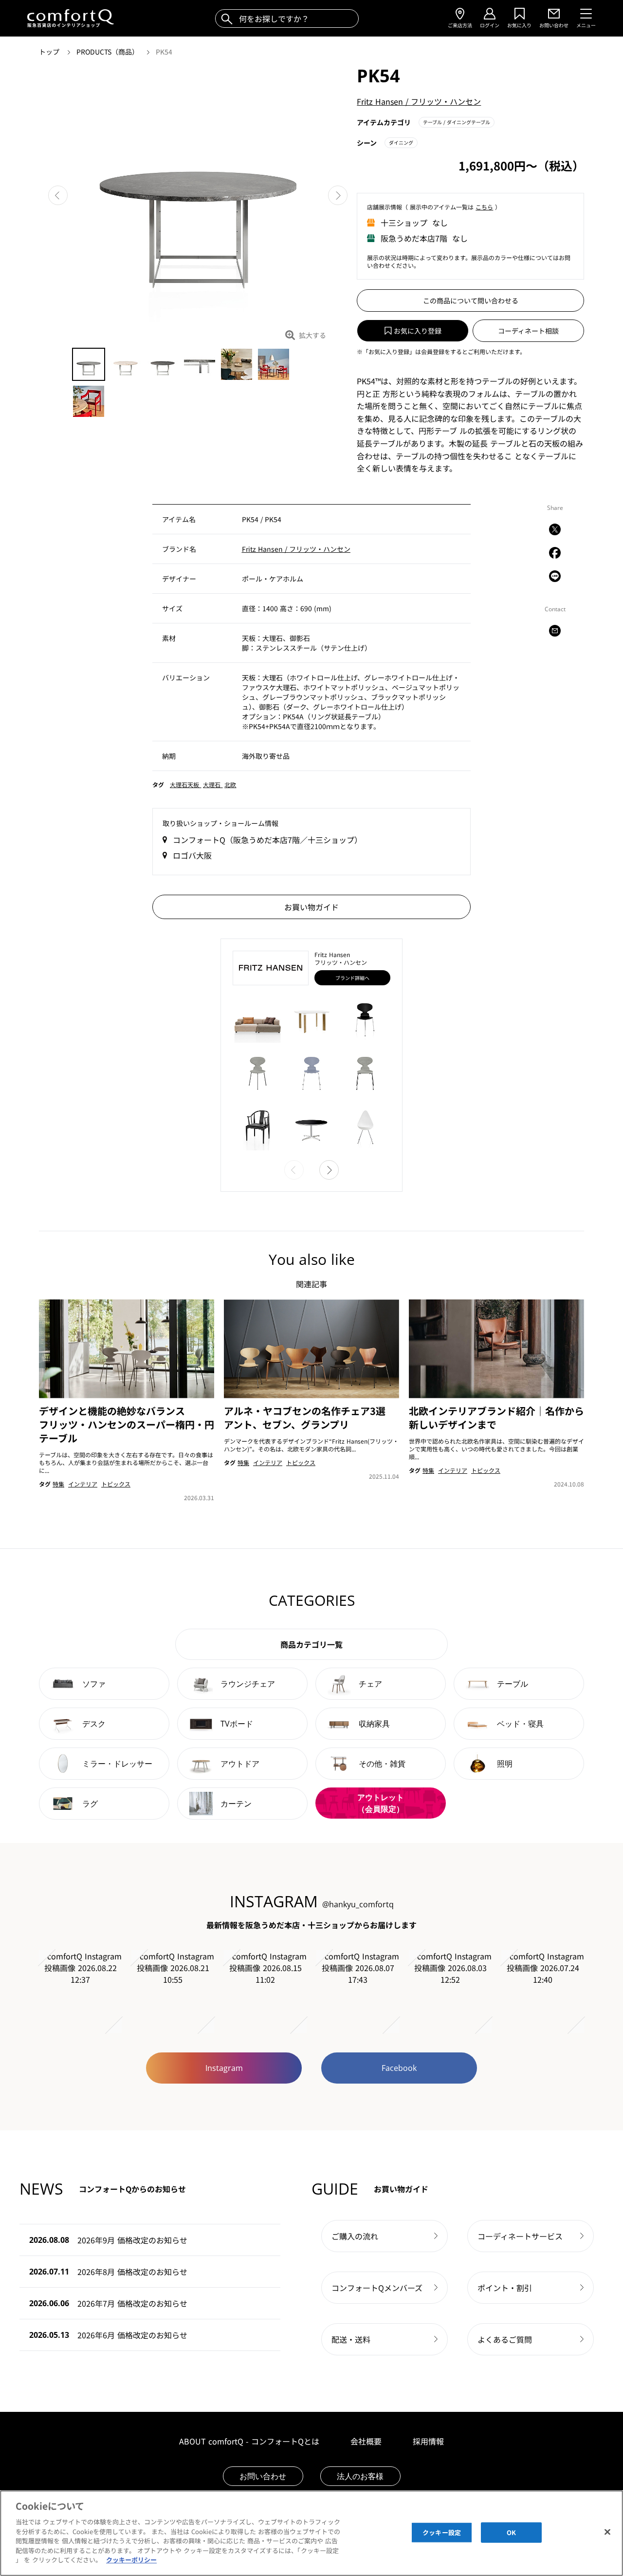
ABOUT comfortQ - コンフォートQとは (249, 2441)
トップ (50, 52)
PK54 (164, 52)
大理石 (213, 784)
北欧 (230, 784)
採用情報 (428, 2441)
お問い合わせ (263, 2476)
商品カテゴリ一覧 (311, 1644)
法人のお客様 (360, 2476)
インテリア (83, 1484)
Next (338, 195)
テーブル (457, 122)
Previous (58, 195)
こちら (484, 207)
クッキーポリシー (131, 2560)
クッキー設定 (442, 2532)
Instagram (224, 2068)
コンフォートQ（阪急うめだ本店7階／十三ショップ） (267, 840)
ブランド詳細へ (352, 978)
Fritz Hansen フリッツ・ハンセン (419, 101)
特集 (58, 1484)
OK (511, 2532)
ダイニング (401, 142)
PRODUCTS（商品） (109, 52)
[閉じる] (607, 2532)
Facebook (399, 2068)
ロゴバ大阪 (192, 855)
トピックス (116, 1484)
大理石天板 (185, 784)
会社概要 (366, 2441)
